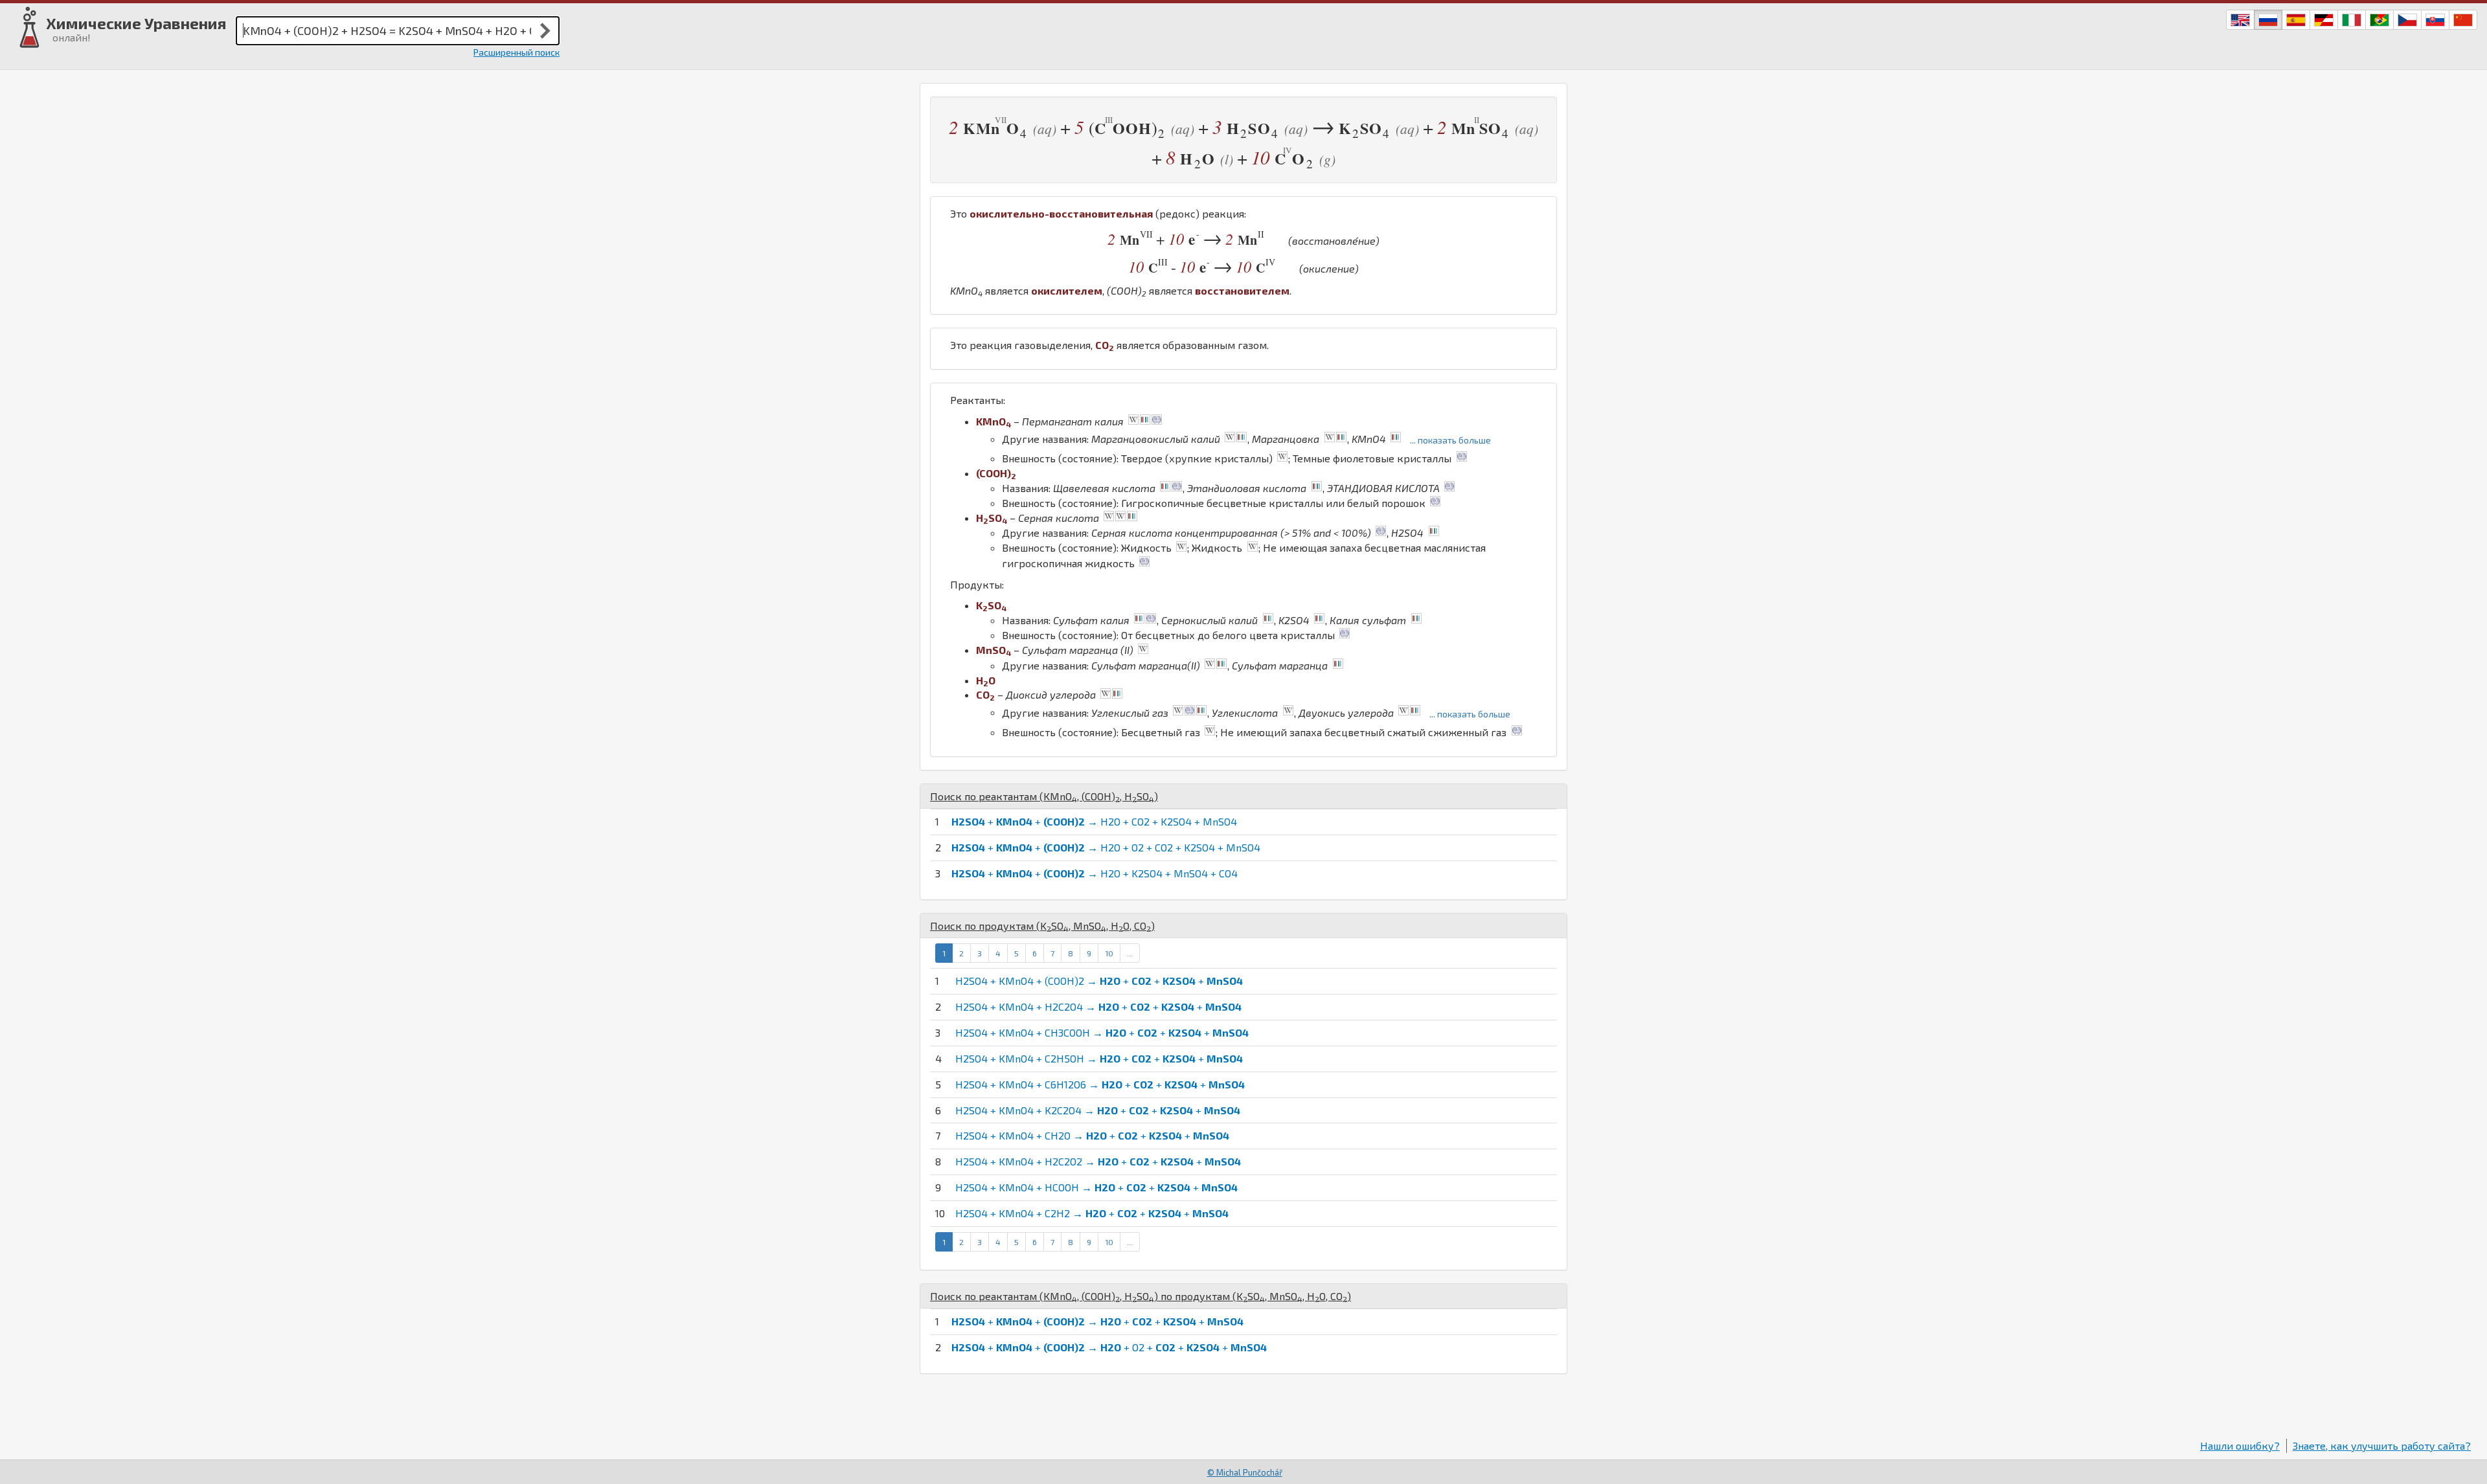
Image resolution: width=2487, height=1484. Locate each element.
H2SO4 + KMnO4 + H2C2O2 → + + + (1098, 1161)
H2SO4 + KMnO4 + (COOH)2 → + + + (1099, 981)
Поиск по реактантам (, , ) (1044, 796)
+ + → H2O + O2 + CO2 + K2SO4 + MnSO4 (1106, 847)
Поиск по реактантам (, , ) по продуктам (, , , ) (1141, 1296)
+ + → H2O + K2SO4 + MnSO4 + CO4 (1095, 873)
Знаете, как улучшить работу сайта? (2382, 1445)
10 (1109, 953)
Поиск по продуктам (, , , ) (1042, 926)
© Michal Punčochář (1245, 1472)
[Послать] (545, 30)
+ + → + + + (1097, 1321)
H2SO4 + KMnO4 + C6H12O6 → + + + (1100, 1084)
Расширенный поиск (517, 52)
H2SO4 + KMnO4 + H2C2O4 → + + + (1098, 1006)
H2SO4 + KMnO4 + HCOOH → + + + (1096, 1187)
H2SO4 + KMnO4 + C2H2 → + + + (1092, 1213)
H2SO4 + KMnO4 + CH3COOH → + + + (1102, 1032)
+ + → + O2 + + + (1109, 1347)
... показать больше (1450, 440)
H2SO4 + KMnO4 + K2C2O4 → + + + (1098, 1110)
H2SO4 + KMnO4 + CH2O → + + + (1092, 1135)
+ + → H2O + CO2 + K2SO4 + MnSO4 (1094, 821)
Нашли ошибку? (2240, 1445)
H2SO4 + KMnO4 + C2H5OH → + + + (1099, 1058)
